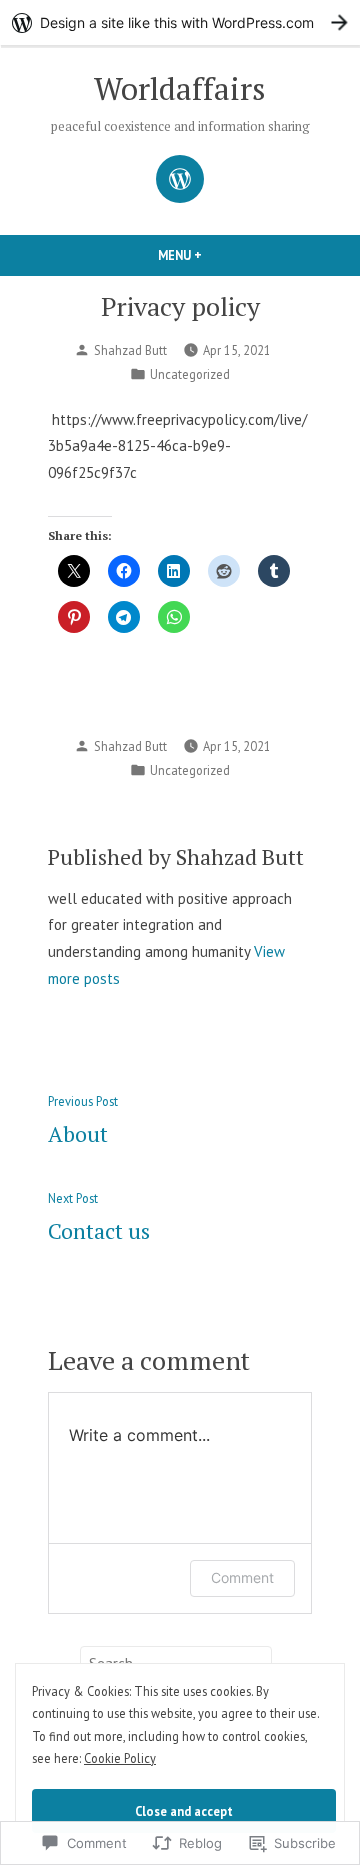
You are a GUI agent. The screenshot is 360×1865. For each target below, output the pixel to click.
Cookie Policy (120, 1758)
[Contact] (180, 179)
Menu (214, 255)
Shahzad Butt (130, 350)
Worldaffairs (180, 88)
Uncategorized (190, 374)
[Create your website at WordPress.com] (180, 22)
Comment (242, 1577)
